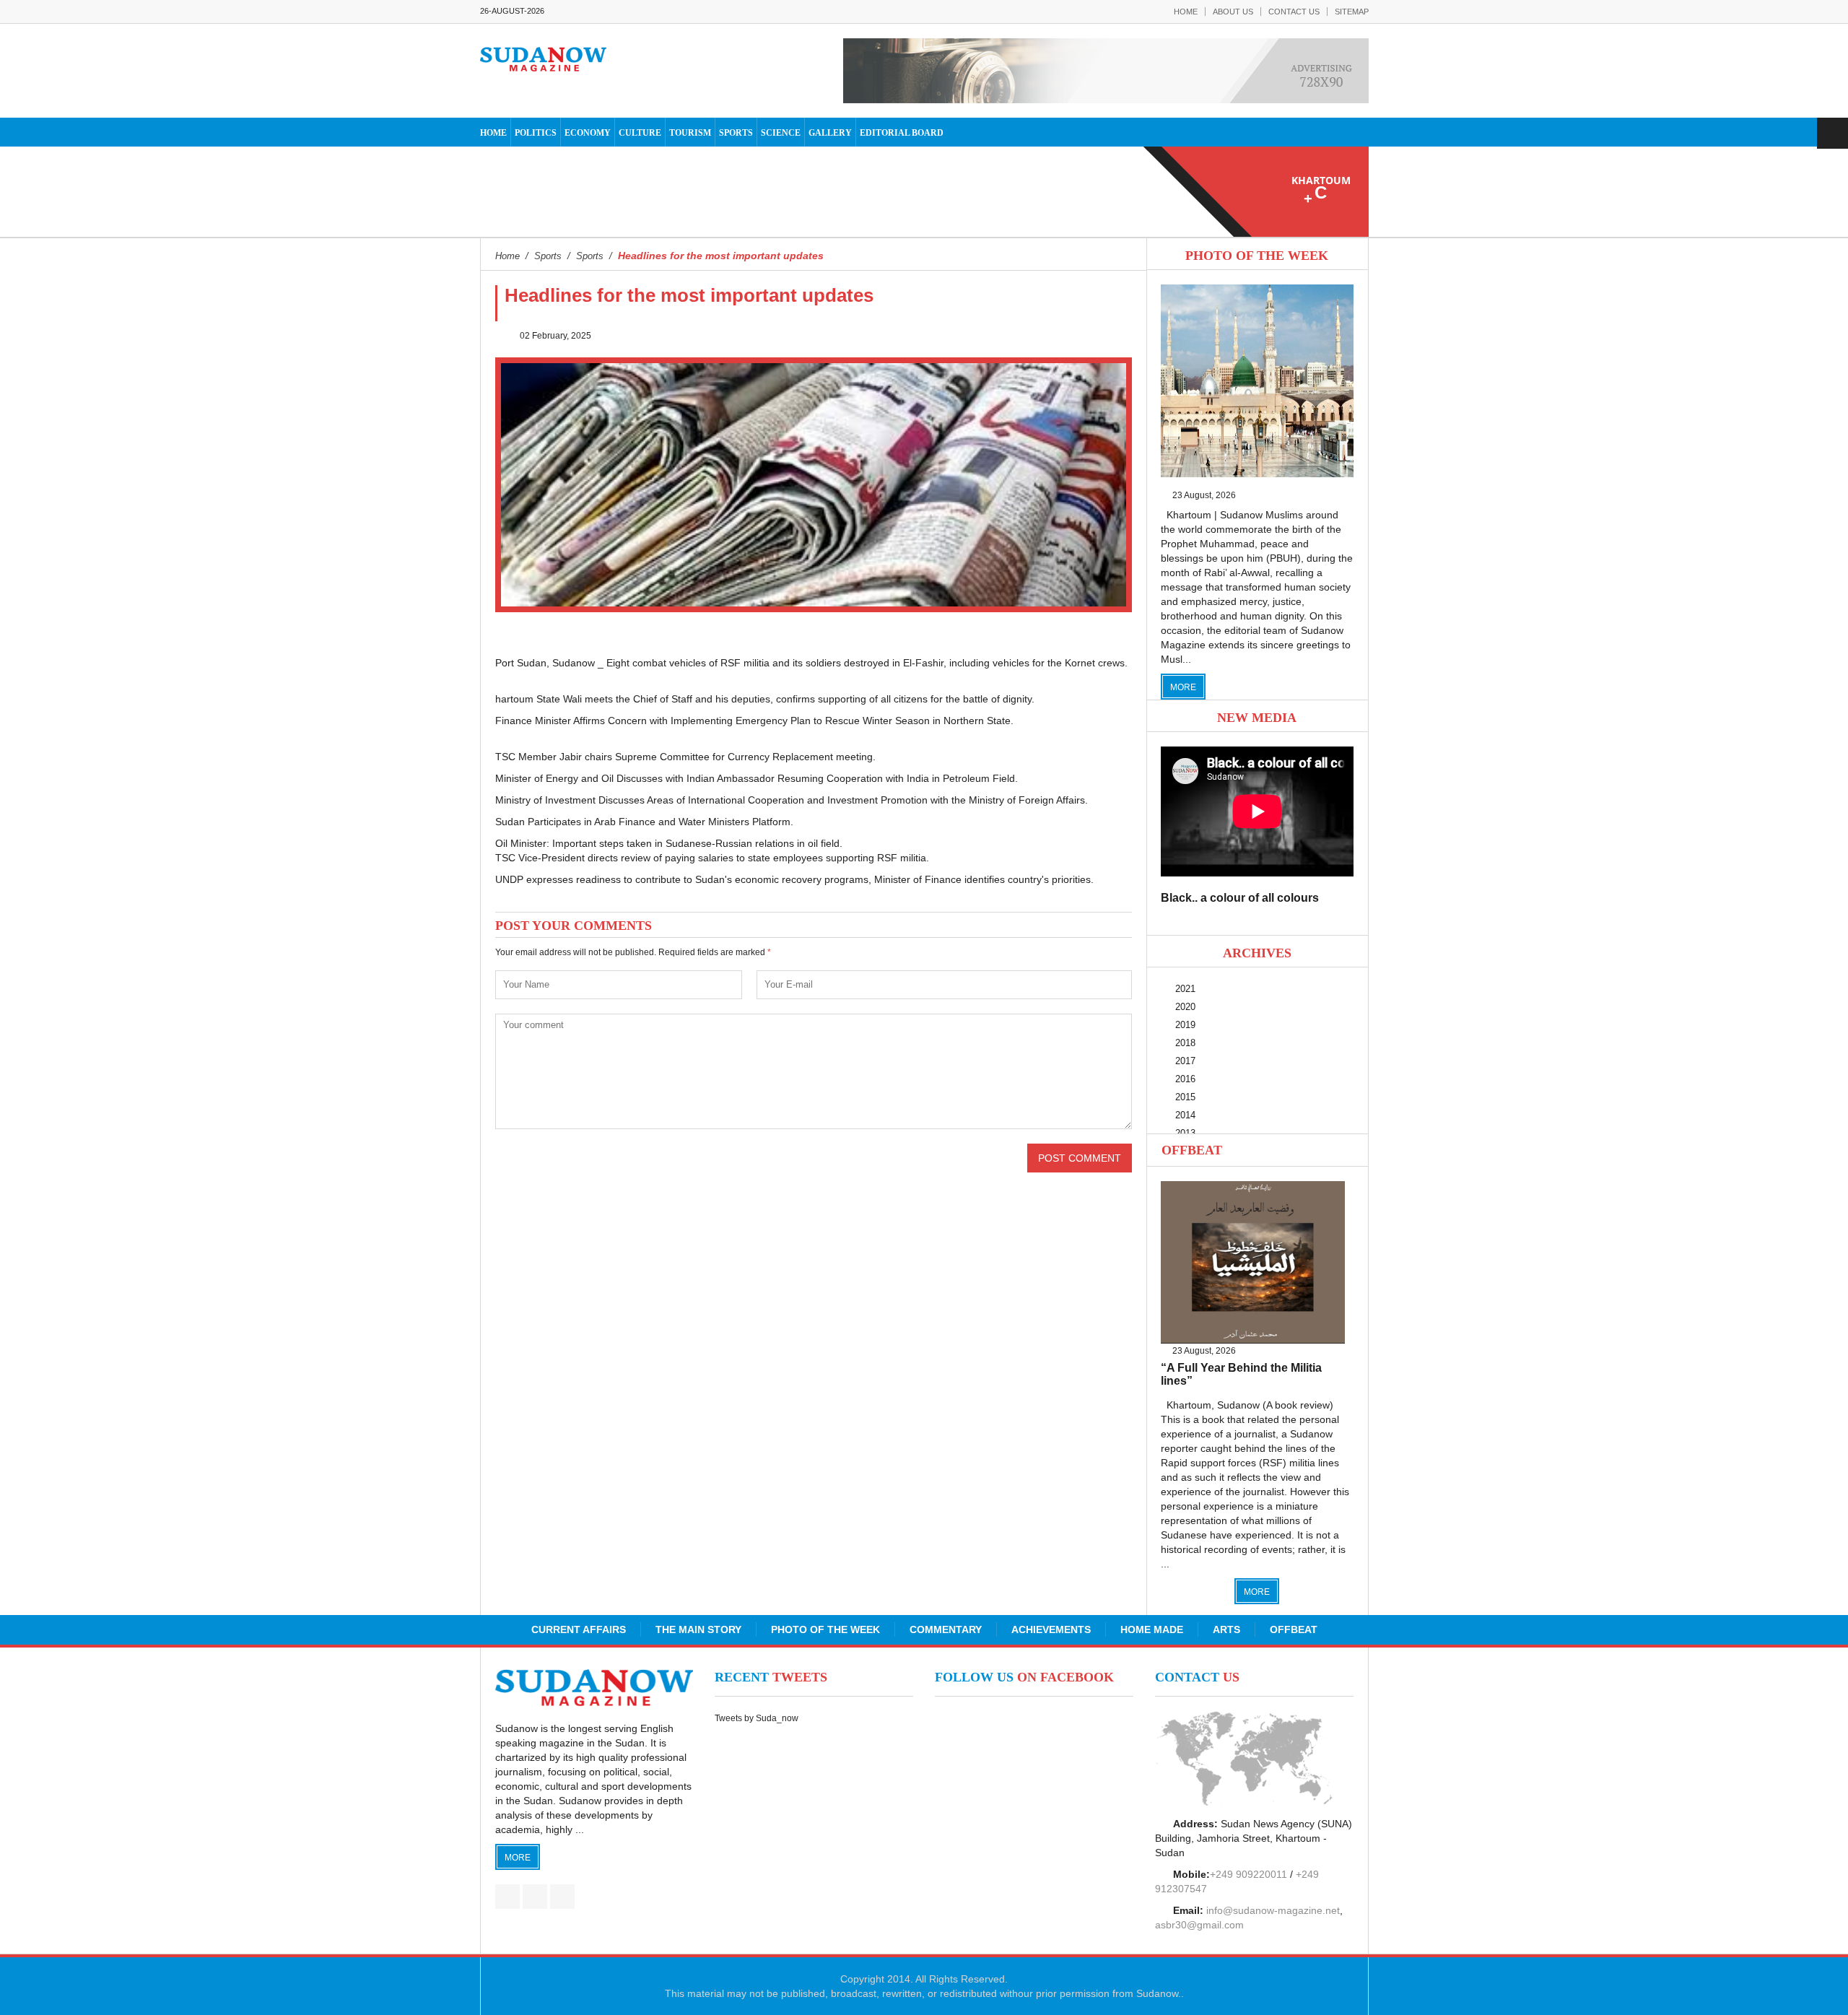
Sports (736, 133)
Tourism (690, 133)
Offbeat (1192, 1150)
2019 (1185, 1025)
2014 (1185, 1115)
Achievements (1051, 1629)
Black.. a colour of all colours (1240, 898)
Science (781, 133)
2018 (1185, 1043)
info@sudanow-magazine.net (1273, 1910)
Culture (640, 133)
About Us (1233, 12)
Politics (536, 133)
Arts (1226, 1629)
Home (1186, 12)
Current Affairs (579, 1629)
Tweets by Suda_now (757, 1718)
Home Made (1152, 1629)
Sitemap (1352, 12)
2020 (1185, 1007)
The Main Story (698, 1629)
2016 (1185, 1079)
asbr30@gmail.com (1199, 1925)
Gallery (830, 133)
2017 (1185, 1061)
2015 (1185, 1097)
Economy (588, 133)
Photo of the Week (825, 1629)
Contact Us (1294, 12)
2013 (1185, 1133)
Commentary (946, 1629)
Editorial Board (902, 133)
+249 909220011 (1248, 1874)
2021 (1185, 989)
